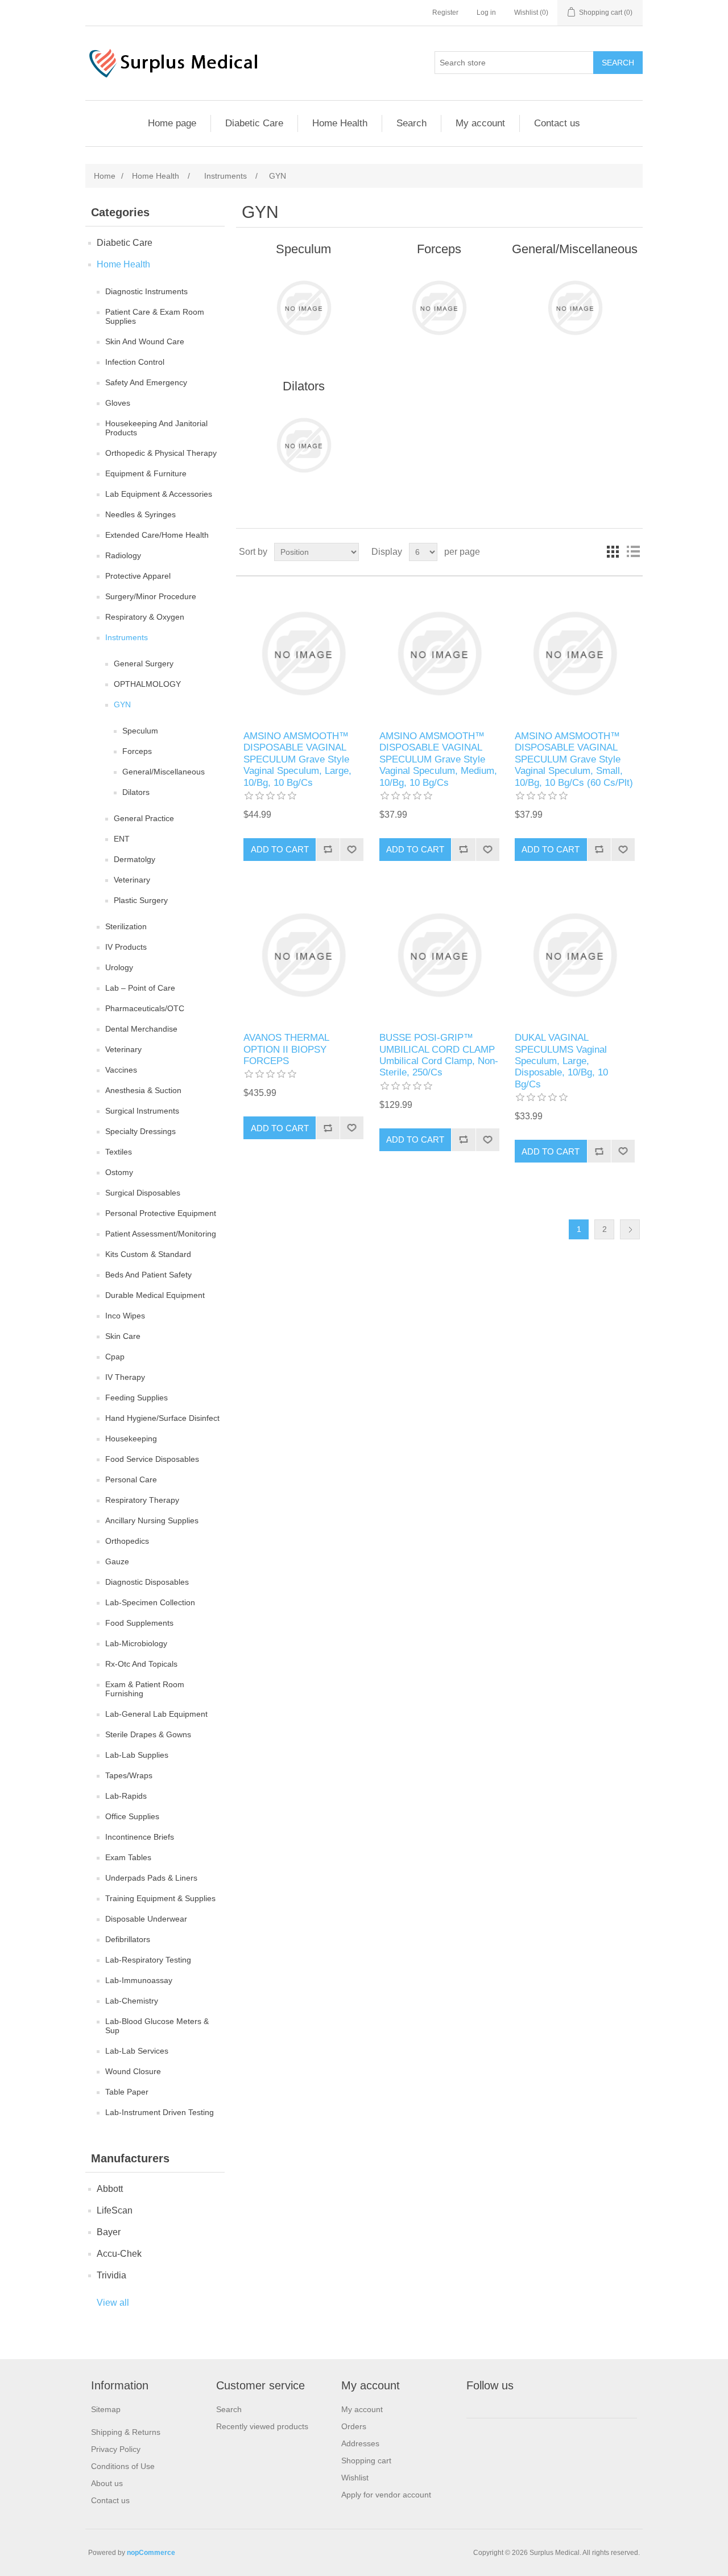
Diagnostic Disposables (147, 1582)
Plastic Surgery (141, 900)
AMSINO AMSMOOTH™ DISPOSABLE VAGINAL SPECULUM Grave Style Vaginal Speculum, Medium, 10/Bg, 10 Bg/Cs (438, 759)
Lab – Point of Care (140, 988)
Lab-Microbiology (136, 1643)
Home (105, 176)
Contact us (557, 123)
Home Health (340, 123)
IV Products (126, 947)
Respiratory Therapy (142, 1500)
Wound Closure (133, 2071)
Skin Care (123, 1336)
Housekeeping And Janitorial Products (156, 428)
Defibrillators (128, 1939)
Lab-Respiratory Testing (148, 1960)
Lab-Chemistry (132, 2001)
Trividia (111, 2275)
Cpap (115, 1357)
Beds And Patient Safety (148, 1275)
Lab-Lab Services (137, 2051)
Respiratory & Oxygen (145, 617)
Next (630, 1229)
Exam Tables (128, 1857)
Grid (613, 552)
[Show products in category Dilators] (303, 445)
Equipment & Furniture (146, 473)
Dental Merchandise (141, 1029)
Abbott (110, 2189)
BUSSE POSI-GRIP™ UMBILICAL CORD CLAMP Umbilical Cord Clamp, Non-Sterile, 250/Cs (439, 1055)
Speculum (140, 731)
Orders (354, 2426)
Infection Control (135, 362)
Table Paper (127, 2092)
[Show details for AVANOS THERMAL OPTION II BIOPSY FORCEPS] (303, 955)
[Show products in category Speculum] (303, 308)
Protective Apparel (138, 576)
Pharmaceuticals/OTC (145, 1008)
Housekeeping (131, 1439)
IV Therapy (125, 1377)
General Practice (144, 818)
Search (411, 123)
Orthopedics (127, 1541)
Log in (486, 13)
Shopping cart (366, 2460)
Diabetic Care (254, 123)
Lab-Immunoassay (139, 1980)
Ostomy (119, 1172)
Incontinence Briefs (140, 1837)
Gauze (117, 1561)
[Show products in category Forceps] (439, 308)
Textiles (119, 1152)
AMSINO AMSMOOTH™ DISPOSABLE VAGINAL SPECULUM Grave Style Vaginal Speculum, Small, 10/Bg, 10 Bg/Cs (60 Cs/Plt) (574, 759)
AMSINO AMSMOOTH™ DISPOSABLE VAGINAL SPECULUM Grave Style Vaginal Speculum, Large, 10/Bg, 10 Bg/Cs (297, 759)
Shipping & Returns (126, 2432)
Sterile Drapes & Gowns (148, 1734)
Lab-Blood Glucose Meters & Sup (157, 2026)
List (633, 552)
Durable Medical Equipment (155, 1295)
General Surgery (144, 663)
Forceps (137, 751)
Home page (172, 123)
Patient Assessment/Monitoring (161, 1234)
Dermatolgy (135, 859)
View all (113, 2303)
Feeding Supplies (136, 1398)
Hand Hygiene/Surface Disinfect (162, 1418)
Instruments (127, 637)
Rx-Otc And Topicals (141, 1664)
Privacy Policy (116, 2449)
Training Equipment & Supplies (160, 1898)
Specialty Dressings (140, 1131)
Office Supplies (132, 1816)
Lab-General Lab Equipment (156, 1714)
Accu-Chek (119, 2254)
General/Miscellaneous (164, 772)
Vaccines (121, 1070)
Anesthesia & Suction (143, 1090)
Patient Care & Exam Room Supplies (155, 316)
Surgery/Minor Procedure (151, 596)
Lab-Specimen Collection (150, 1602)
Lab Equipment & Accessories (159, 494)
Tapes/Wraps (129, 1775)
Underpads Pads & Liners (151, 1878)
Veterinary (132, 880)
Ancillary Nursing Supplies (152, 1520)
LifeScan (115, 2210)
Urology (119, 967)
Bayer (109, 2232)
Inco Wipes (125, 1316)
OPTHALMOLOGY (147, 684)
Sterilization (126, 926)
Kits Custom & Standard (148, 1254)
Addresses (360, 2443)
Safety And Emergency (146, 382)
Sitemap (106, 2409)
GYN (122, 704)
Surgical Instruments (142, 1111)
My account (480, 123)
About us (107, 2483)
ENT (122, 839)
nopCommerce (151, 2553)
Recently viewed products (262, 2426)
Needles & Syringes (140, 514)
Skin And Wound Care (145, 341)
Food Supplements (139, 1623)
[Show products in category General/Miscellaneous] (575, 308)
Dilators (136, 792)
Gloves (118, 403)
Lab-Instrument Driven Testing (160, 2112)
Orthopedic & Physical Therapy (161, 453)
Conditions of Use (123, 2466)
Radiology (123, 555)
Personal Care (131, 1479)
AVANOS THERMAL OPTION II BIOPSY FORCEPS (286, 1049)
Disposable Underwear (146, 1919)
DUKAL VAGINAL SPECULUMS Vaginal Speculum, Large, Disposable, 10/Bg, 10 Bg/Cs (561, 1061)
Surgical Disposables (143, 1193)
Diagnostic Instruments (146, 291)
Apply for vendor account (386, 2495)
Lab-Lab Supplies (137, 1755)
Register (445, 13)
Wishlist (355, 2478)
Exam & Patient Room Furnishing (145, 1689)
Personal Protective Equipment (161, 1213)
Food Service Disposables (152, 1459)
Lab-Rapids (126, 1796)
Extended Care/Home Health (157, 535)
